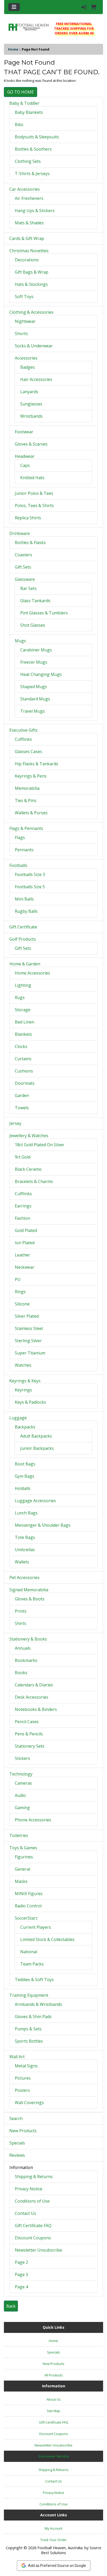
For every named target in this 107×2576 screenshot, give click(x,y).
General (22, 1869)
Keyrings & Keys (25, 1381)
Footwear (24, 432)
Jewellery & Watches (29, 1136)
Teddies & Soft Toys (34, 1980)
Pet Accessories (24, 1577)
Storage (23, 1010)
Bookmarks (26, 1660)
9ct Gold (23, 1157)
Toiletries (19, 1835)
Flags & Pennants (26, 828)
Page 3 (21, 2275)
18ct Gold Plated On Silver (40, 1145)
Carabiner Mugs (36, 650)
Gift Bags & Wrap (32, 272)
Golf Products (23, 939)
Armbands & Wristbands (38, 2004)
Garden (22, 1095)
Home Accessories (32, 973)
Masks (21, 1881)
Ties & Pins (26, 800)
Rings (20, 1292)
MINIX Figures (29, 1894)
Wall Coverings (29, 2103)
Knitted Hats (32, 478)
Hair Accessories (36, 379)
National (29, 1952)
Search (16, 2118)
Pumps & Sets (28, 2029)
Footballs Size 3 (30, 874)
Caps (25, 465)
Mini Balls (24, 899)
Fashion (22, 1218)
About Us (54, 2399)
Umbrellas (25, 1550)
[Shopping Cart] (94, 7)
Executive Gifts (24, 730)
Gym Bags (25, 1476)
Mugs (20, 641)
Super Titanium (30, 1353)
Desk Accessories (32, 1697)
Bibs (19, 125)
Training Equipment (29, 1995)
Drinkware (20, 533)
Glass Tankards (35, 601)
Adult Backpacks (36, 1436)
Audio (20, 1795)
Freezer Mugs (34, 662)
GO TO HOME (21, 92)
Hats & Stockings (31, 284)
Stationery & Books (28, 1639)
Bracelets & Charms (34, 1181)
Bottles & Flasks (30, 543)
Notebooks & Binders (36, 1709)
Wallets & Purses (31, 813)
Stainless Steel (29, 1328)
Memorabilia (27, 788)
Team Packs (32, 1964)
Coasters (24, 555)
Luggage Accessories (35, 1501)
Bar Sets (28, 588)
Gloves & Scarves (31, 444)
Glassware (25, 579)
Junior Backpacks (37, 1448)
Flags (20, 837)
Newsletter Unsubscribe (38, 2250)
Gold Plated (26, 1230)
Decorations (27, 260)
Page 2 (21, 2262)
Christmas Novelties (29, 251)
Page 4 (21, 2287)
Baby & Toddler (24, 103)
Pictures (23, 2078)
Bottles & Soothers (33, 149)
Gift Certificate (23, 927)
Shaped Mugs (34, 687)
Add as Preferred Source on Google (57, 2566)
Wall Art (17, 2057)
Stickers (22, 1758)
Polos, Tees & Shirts (34, 506)
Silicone (22, 1304)
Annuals (23, 1648)
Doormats (25, 1083)
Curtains (23, 1059)
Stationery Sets (30, 1746)
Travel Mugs (33, 711)
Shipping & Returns (34, 2177)
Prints (21, 1611)
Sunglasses (31, 404)
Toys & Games (23, 1848)
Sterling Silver (28, 1341)
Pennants (24, 850)
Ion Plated (25, 1243)
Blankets (23, 1034)
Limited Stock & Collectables (47, 1939)
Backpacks (25, 1427)
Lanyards (29, 392)
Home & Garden (25, 964)
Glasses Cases (28, 751)
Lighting (23, 985)
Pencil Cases (27, 1722)
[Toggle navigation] (14, 7)
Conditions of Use (32, 2201)
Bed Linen (25, 1022)
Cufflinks (23, 739)
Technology (21, 1774)
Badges (28, 367)
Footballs (18, 865)
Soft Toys (24, 297)
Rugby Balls (26, 911)
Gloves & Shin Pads (33, 2017)
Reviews (17, 2155)
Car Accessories (25, 189)
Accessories (26, 358)
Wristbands (31, 416)
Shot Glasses (33, 625)
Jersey (15, 1123)
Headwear (25, 456)
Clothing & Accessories (31, 312)
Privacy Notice (29, 2189)
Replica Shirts (28, 518)
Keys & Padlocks (30, 1402)
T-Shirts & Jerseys (32, 174)
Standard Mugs (35, 699)
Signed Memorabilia (29, 1590)
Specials (17, 2143)
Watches (23, 1365)
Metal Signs (26, 2066)
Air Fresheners (29, 198)
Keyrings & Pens (31, 776)
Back (11, 2306)
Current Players (36, 1927)
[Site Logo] (28, 27)
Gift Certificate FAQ (33, 2226)
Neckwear (25, 1267)
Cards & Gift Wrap (27, 238)
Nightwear (25, 321)
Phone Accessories (33, 1820)
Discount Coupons (33, 2238)
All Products (54, 2375)
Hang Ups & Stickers (35, 211)
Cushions (24, 1071)
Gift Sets (23, 567)
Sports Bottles (29, 2041)
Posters (22, 2090)
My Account (53, 2528)
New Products (23, 2131)
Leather (22, 1255)
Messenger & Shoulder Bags (43, 1525)
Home (13, 49)
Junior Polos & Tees (34, 493)
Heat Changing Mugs (41, 674)
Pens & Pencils (29, 1734)
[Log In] (84, 7)
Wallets (22, 1562)
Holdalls (23, 1488)
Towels (22, 1108)
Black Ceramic (28, 1169)
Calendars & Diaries (34, 1685)
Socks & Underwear (34, 346)
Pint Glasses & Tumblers (44, 613)
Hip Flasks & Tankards (36, 764)
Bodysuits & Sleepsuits (37, 137)
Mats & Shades (29, 223)
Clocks (21, 1046)
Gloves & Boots (30, 1599)
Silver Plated (27, 1316)
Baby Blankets (29, 112)
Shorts (21, 334)
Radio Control (28, 1906)
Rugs (20, 997)
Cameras (23, 1783)
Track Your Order (53, 2540)
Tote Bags (25, 1537)
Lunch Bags (26, 1513)
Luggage (18, 1418)
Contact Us (25, 2213)
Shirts (21, 1623)
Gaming (22, 1808)
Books (21, 1673)
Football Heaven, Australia (60, 2548)
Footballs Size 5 (30, 887)
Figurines (24, 1857)
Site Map (53, 2411)
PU (18, 1279)
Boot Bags (25, 1464)
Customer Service (54, 2456)
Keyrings (23, 1390)
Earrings (23, 1206)
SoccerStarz (26, 1918)
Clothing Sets (28, 161)
